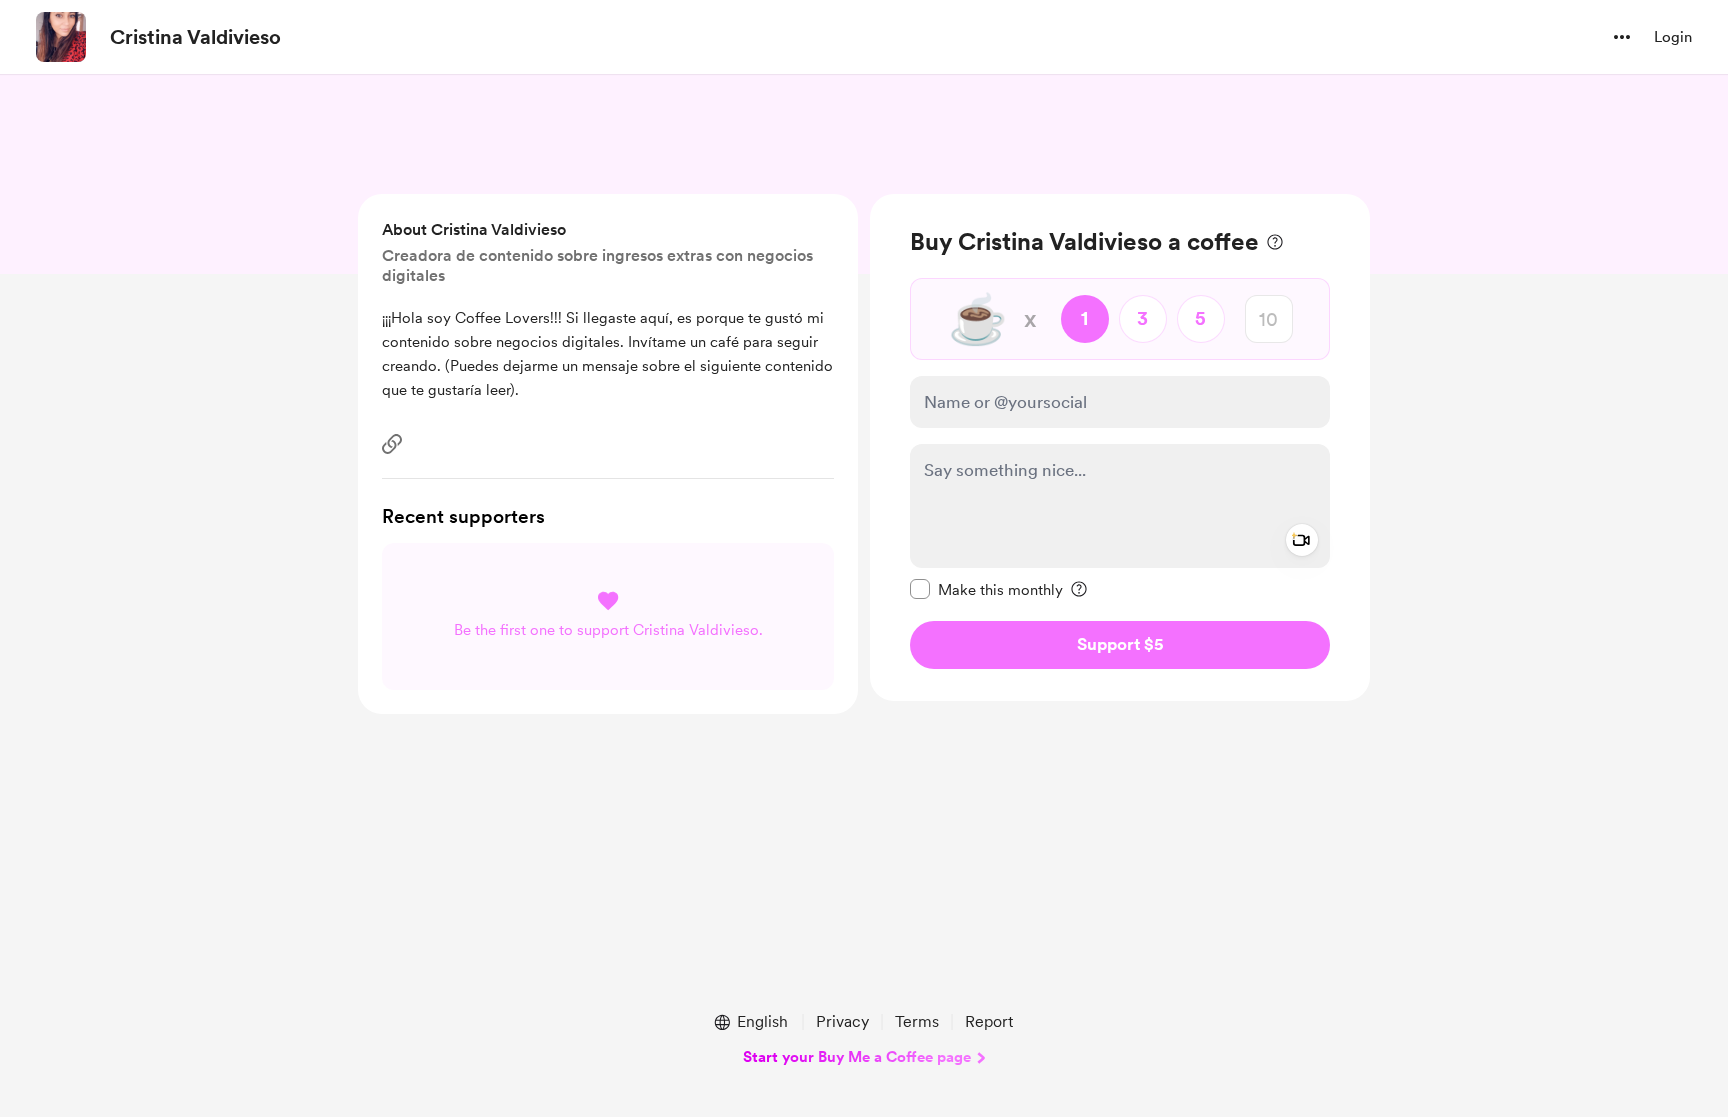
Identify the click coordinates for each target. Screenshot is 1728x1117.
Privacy (842, 1021)
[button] (1622, 37)
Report (989, 1021)
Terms (917, 1021)
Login (1673, 37)
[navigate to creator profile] (61, 37)
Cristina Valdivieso (195, 37)
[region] (1120, 447)
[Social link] (392, 444)
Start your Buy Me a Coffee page (857, 1057)
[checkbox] (986, 589)
